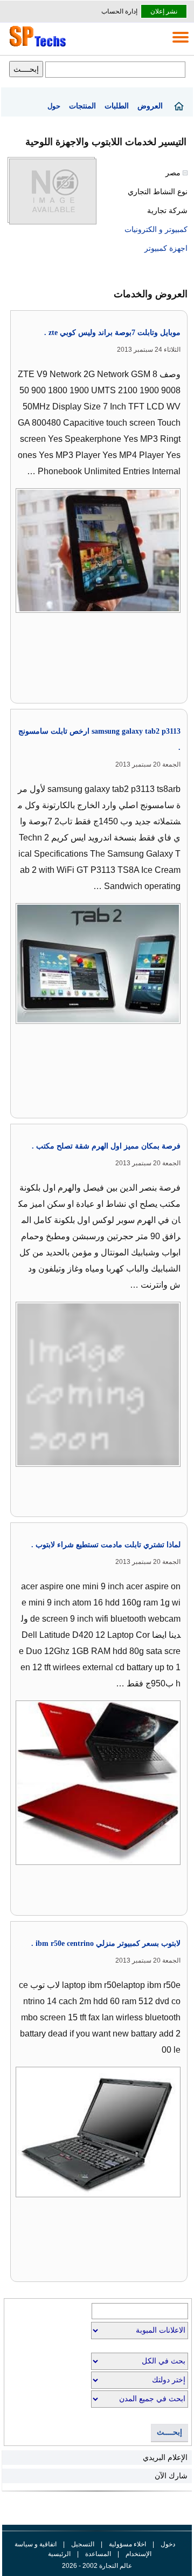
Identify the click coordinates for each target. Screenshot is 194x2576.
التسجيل (83, 2544)
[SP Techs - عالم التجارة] (36, 46)
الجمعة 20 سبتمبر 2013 (148, 764)
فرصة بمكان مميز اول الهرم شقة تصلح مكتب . (106, 1146)
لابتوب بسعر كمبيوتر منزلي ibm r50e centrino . (106, 1943)
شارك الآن (171, 2476)
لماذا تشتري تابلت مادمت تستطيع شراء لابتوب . (106, 1545)
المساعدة (98, 2554)
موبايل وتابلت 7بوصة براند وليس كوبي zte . (112, 333)
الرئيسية (59, 2554)
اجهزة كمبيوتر (166, 248)
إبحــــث (169, 2432)
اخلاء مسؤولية (127, 2544)
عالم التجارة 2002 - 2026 (97, 2566)
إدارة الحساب (119, 11)
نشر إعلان (164, 11)
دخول (168, 2544)
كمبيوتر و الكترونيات (156, 229)
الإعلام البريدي (165, 2457)
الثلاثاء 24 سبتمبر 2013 (149, 350)
